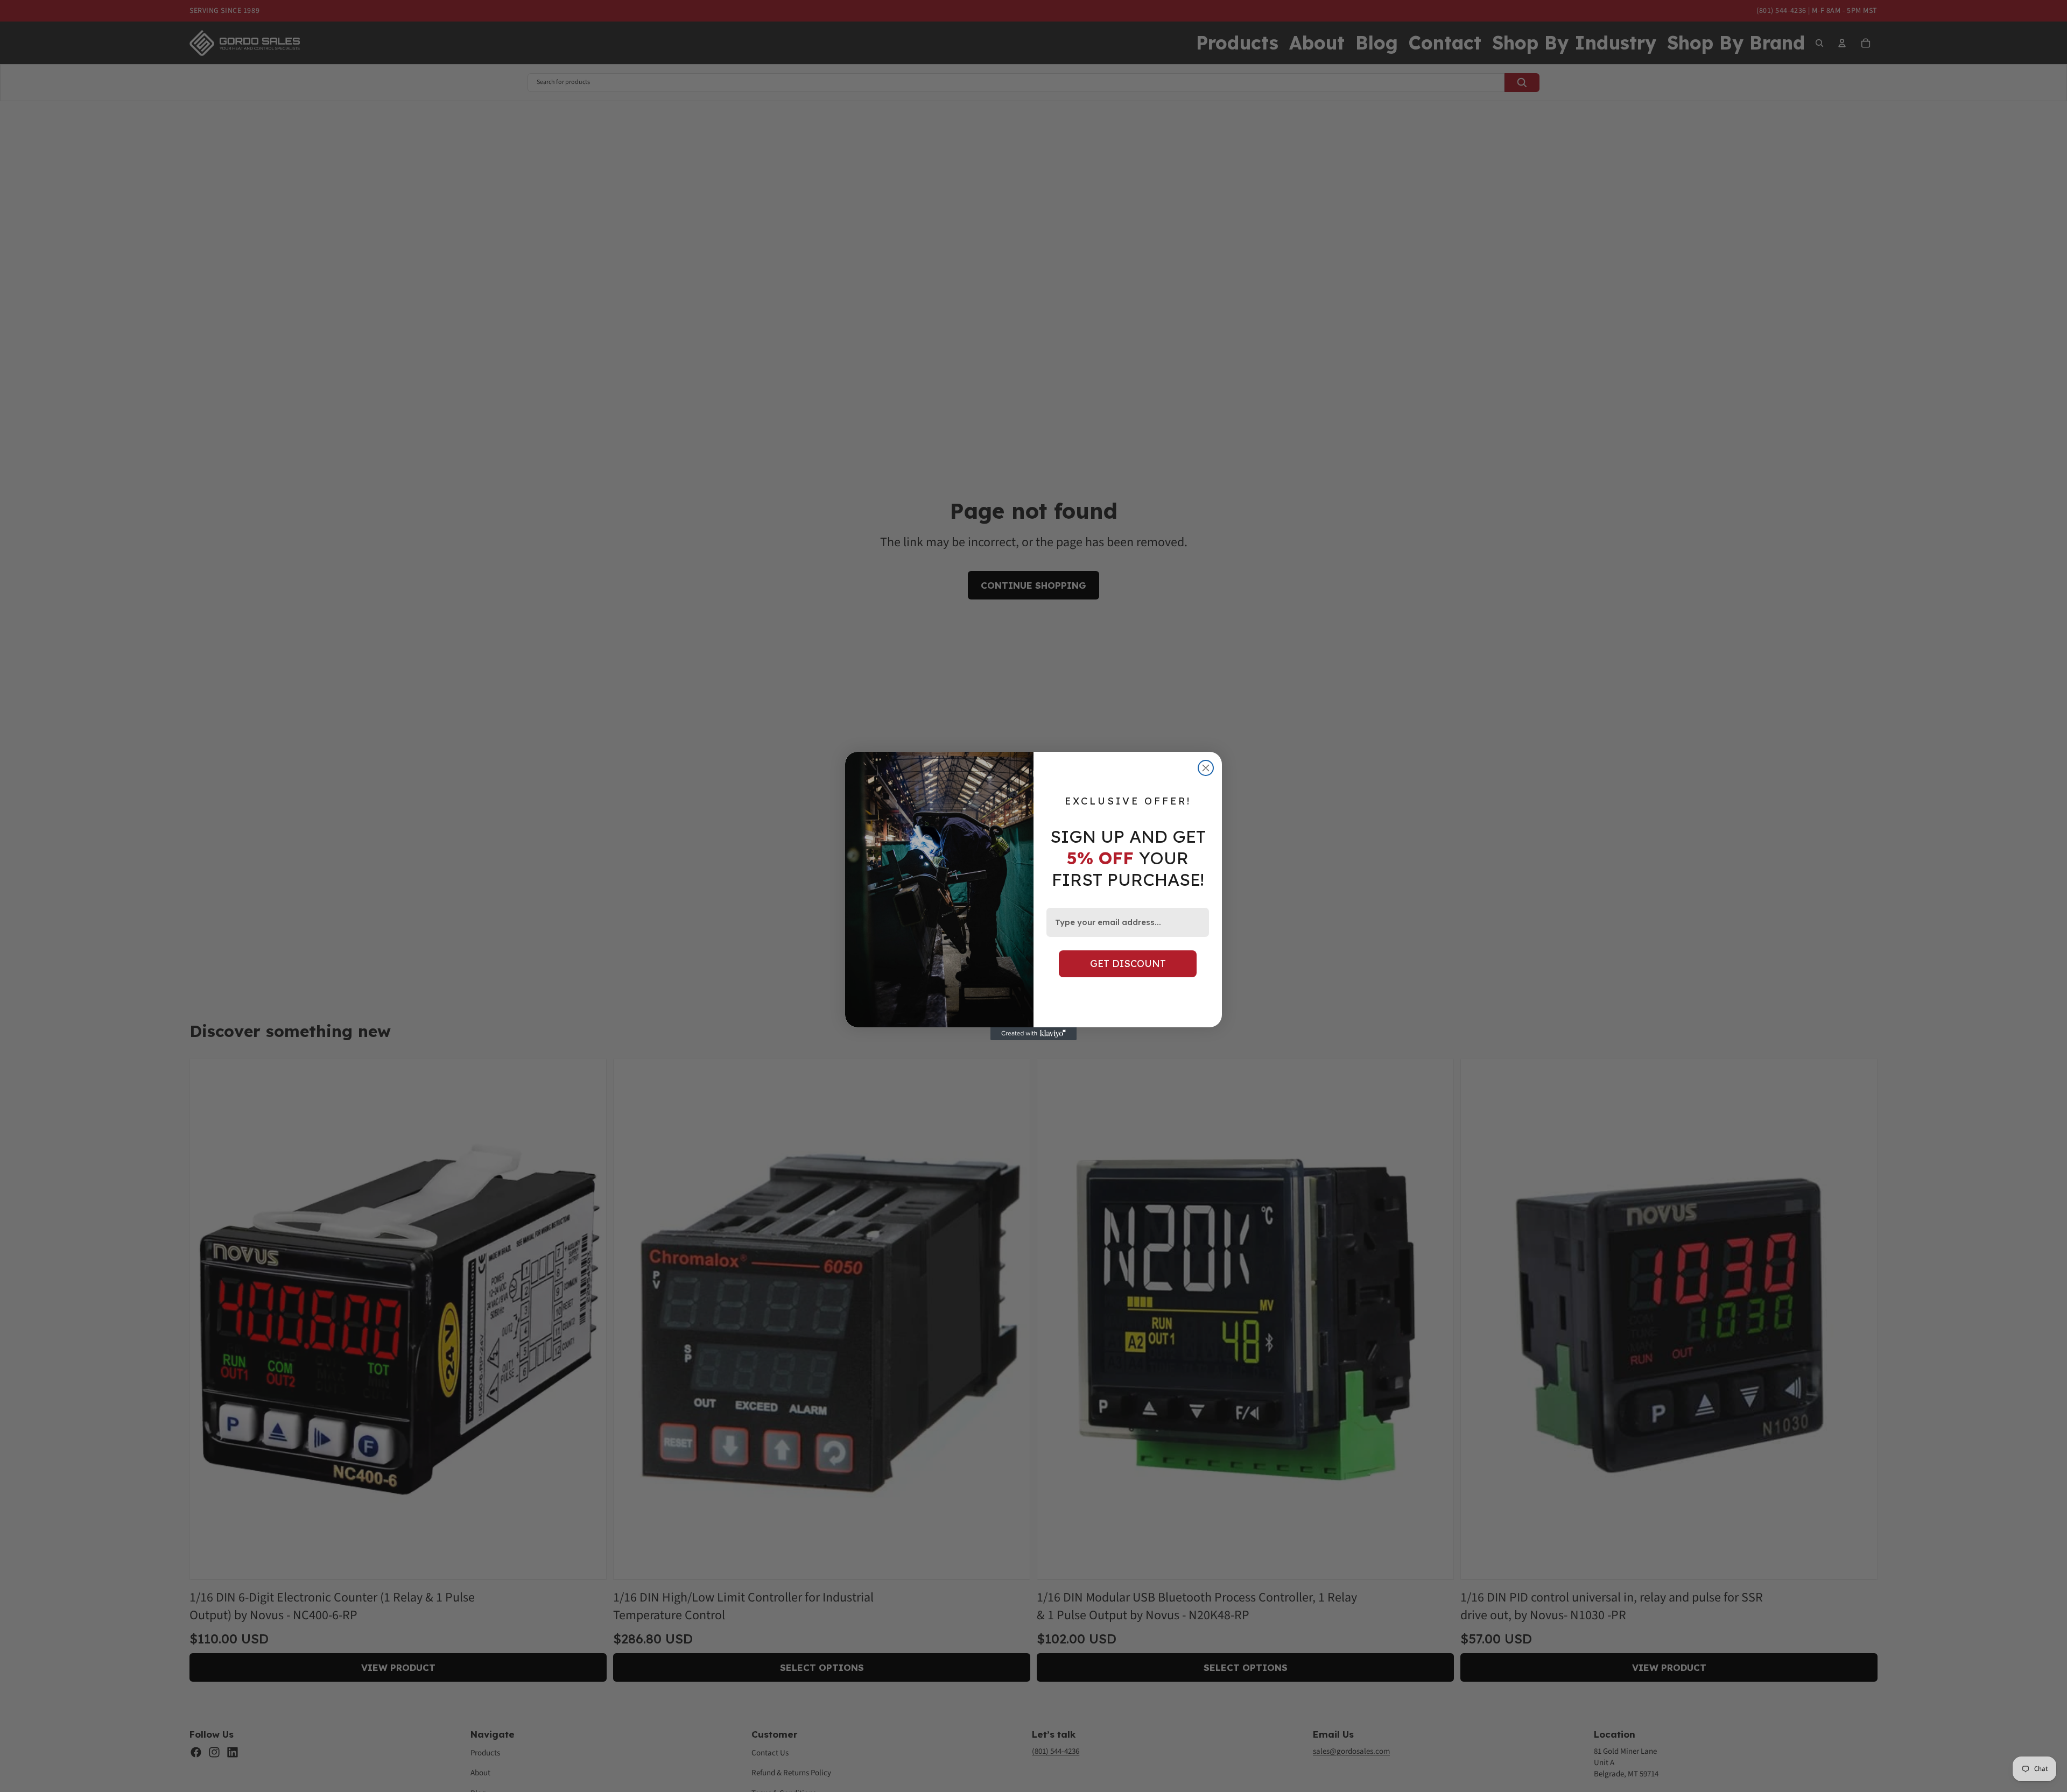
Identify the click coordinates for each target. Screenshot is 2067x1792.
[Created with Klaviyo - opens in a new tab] (1033, 1034)
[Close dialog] (1206, 768)
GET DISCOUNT (1128, 964)
